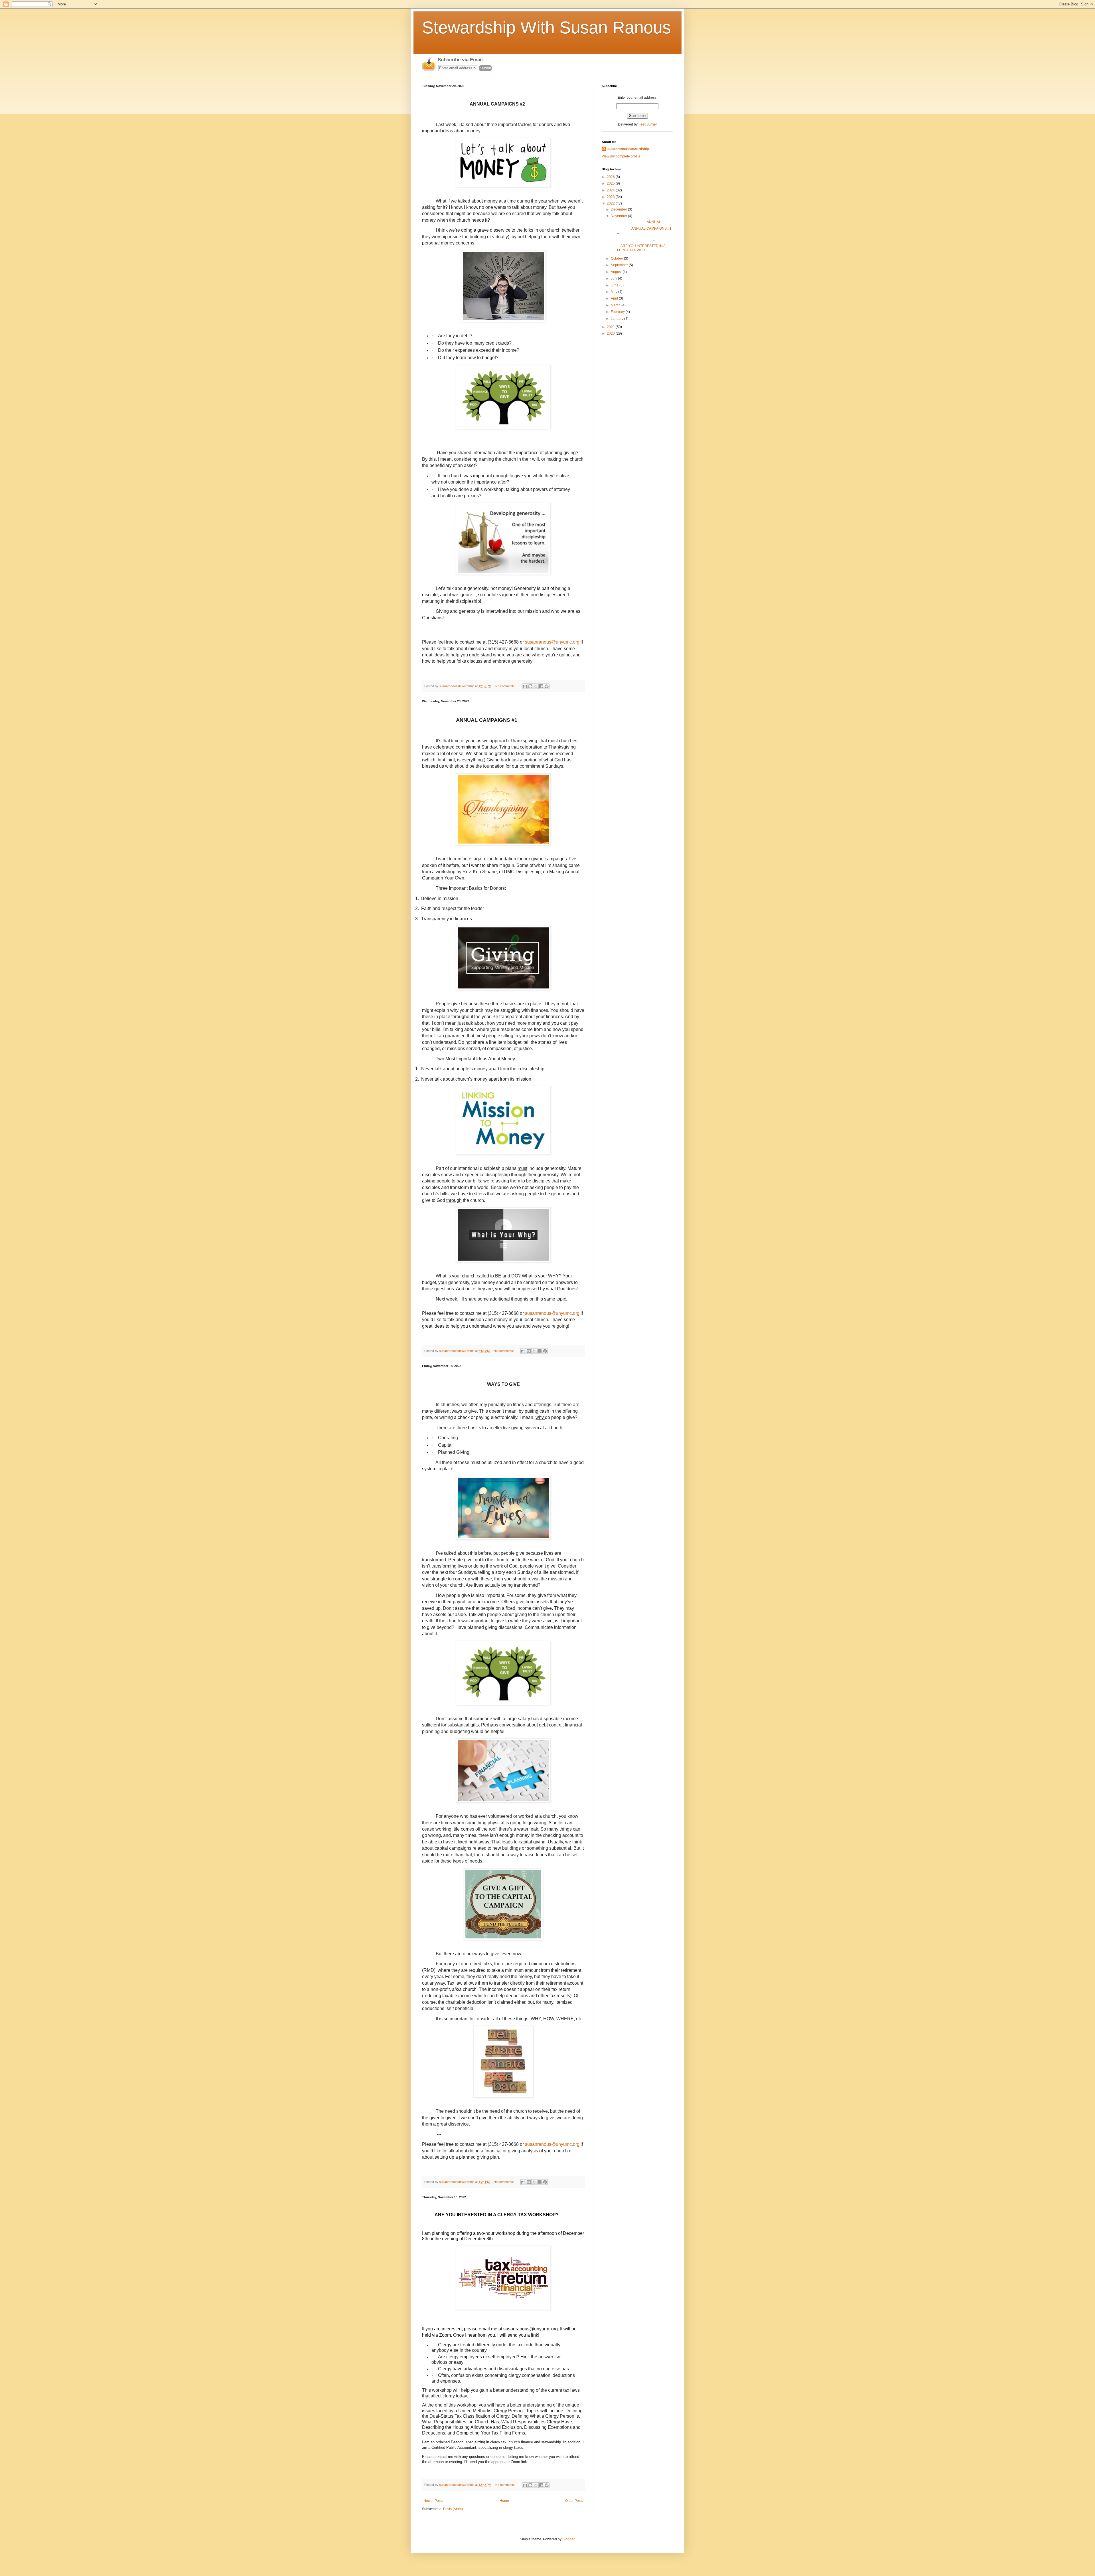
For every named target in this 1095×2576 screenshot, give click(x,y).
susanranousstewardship (628, 149)
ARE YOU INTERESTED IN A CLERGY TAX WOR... (638, 248)
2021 (611, 327)
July (614, 278)
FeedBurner (648, 124)
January (618, 319)
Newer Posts (433, 2501)
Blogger (568, 2539)
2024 (611, 190)
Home (504, 2501)
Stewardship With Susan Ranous (547, 28)
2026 (611, 177)
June (615, 285)
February (618, 312)
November (619, 216)
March (616, 305)
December (619, 209)
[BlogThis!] (530, 686)
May (615, 292)
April (615, 298)
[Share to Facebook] (541, 686)
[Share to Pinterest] (547, 686)
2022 (611, 203)
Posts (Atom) (453, 2509)
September (620, 265)
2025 (611, 183)
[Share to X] (536, 686)
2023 (611, 197)
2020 (611, 333)
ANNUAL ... (637, 222)
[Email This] (525, 686)
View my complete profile (621, 156)
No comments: (506, 686)
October (617, 258)
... (633, 239)
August (617, 272)
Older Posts (574, 2501)
